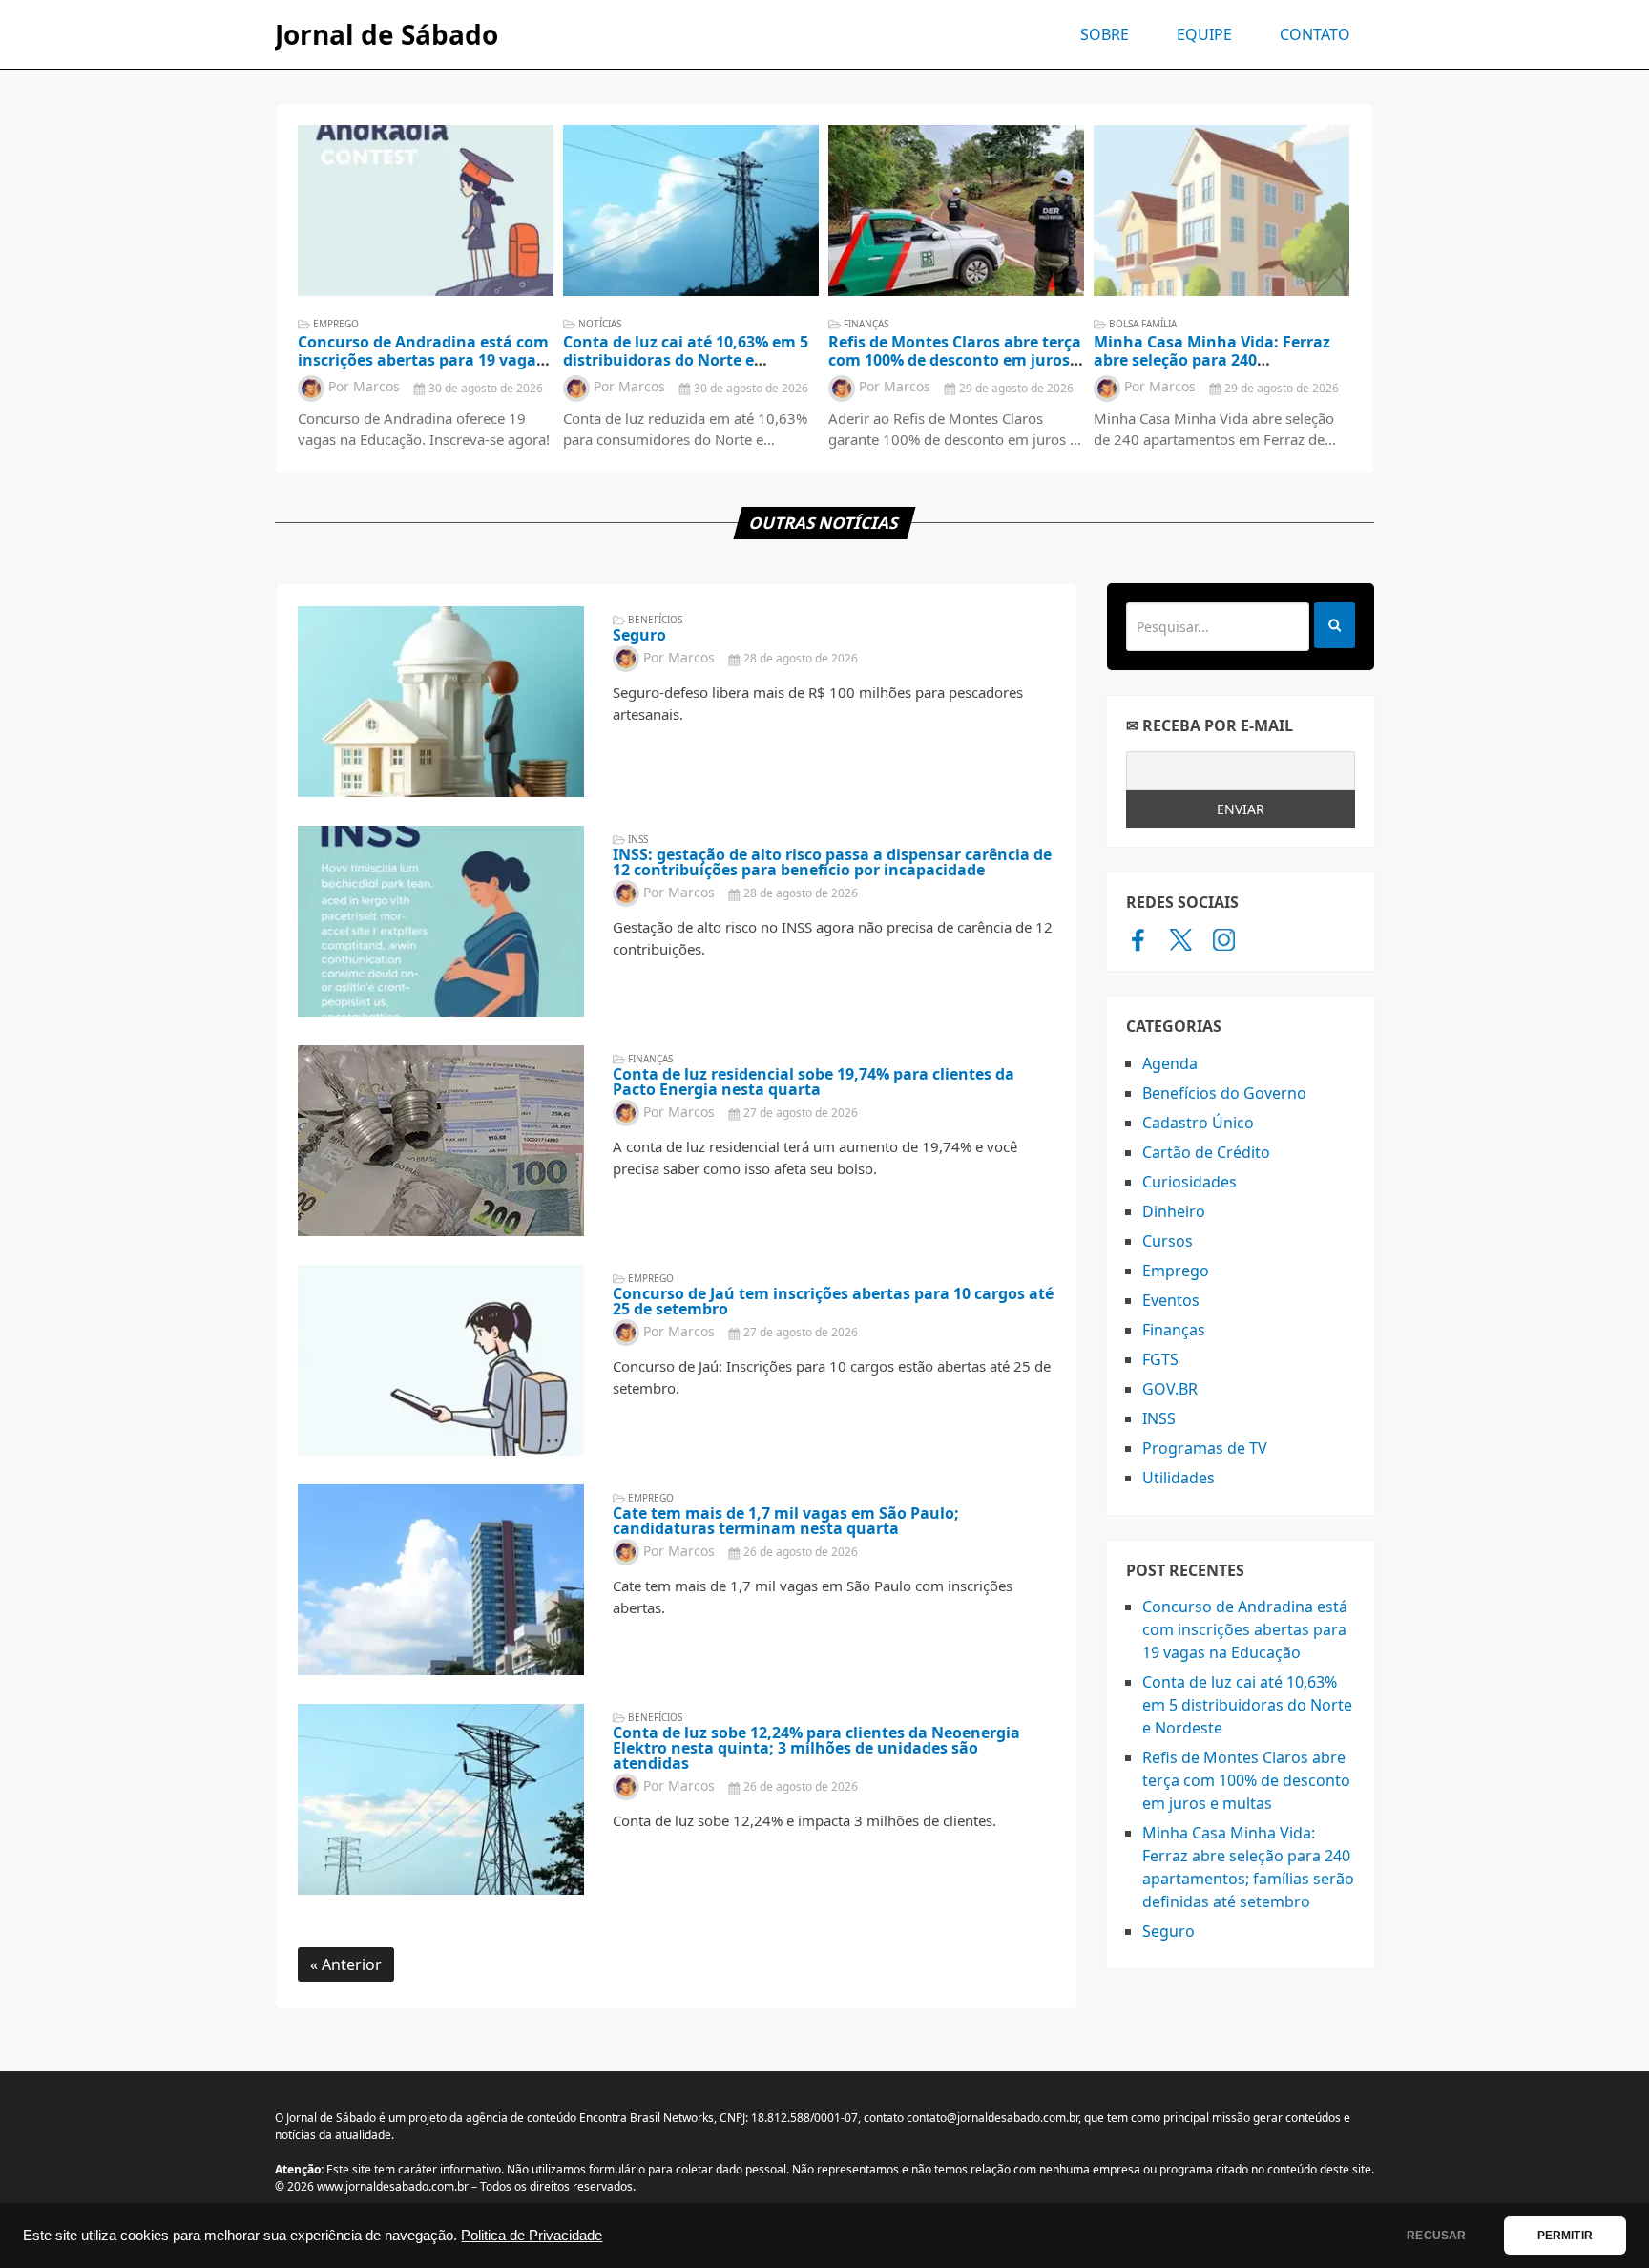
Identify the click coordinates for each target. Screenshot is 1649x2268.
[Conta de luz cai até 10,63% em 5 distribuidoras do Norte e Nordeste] (691, 210)
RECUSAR (1436, 2236)
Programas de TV (1205, 1448)
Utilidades (1179, 1478)
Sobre (1105, 34)
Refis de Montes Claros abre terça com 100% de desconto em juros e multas (955, 360)
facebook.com (1138, 939)
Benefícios (655, 619)
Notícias (600, 324)
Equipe (1204, 34)
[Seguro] (441, 702)
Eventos (1171, 1300)
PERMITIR (1565, 2236)
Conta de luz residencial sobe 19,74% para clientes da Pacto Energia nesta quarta (814, 1081)
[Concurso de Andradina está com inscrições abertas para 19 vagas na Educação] (426, 210)
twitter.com (1181, 939)
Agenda (1170, 1063)
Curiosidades (1190, 1182)
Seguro (639, 635)
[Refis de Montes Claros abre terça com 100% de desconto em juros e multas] (956, 210)
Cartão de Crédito (1206, 1152)
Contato (1315, 34)
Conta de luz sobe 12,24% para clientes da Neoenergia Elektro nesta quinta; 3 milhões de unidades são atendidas (816, 1748)
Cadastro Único (1198, 1123)
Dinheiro (1174, 1211)
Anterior (350, 1964)
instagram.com (1224, 939)
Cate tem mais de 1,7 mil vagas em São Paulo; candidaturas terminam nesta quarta (786, 1521)
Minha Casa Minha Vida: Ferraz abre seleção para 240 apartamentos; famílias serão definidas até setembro (1212, 369)
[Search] (1335, 625)
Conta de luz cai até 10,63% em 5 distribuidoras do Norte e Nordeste (686, 360)
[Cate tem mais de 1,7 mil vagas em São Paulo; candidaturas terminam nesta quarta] (441, 1580)
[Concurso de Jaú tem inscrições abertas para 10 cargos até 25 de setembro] (441, 1360)
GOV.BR (1170, 1389)
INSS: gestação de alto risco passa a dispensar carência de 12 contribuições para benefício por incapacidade (832, 862)
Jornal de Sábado (386, 34)
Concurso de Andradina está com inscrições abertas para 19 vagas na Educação (423, 360)
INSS (638, 839)
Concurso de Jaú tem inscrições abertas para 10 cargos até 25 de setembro (833, 1301)
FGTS (1160, 1359)
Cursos (1168, 1241)
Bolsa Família (1143, 324)
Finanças (866, 324)
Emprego (336, 324)
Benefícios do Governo (1224, 1093)
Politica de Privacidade (532, 2236)
